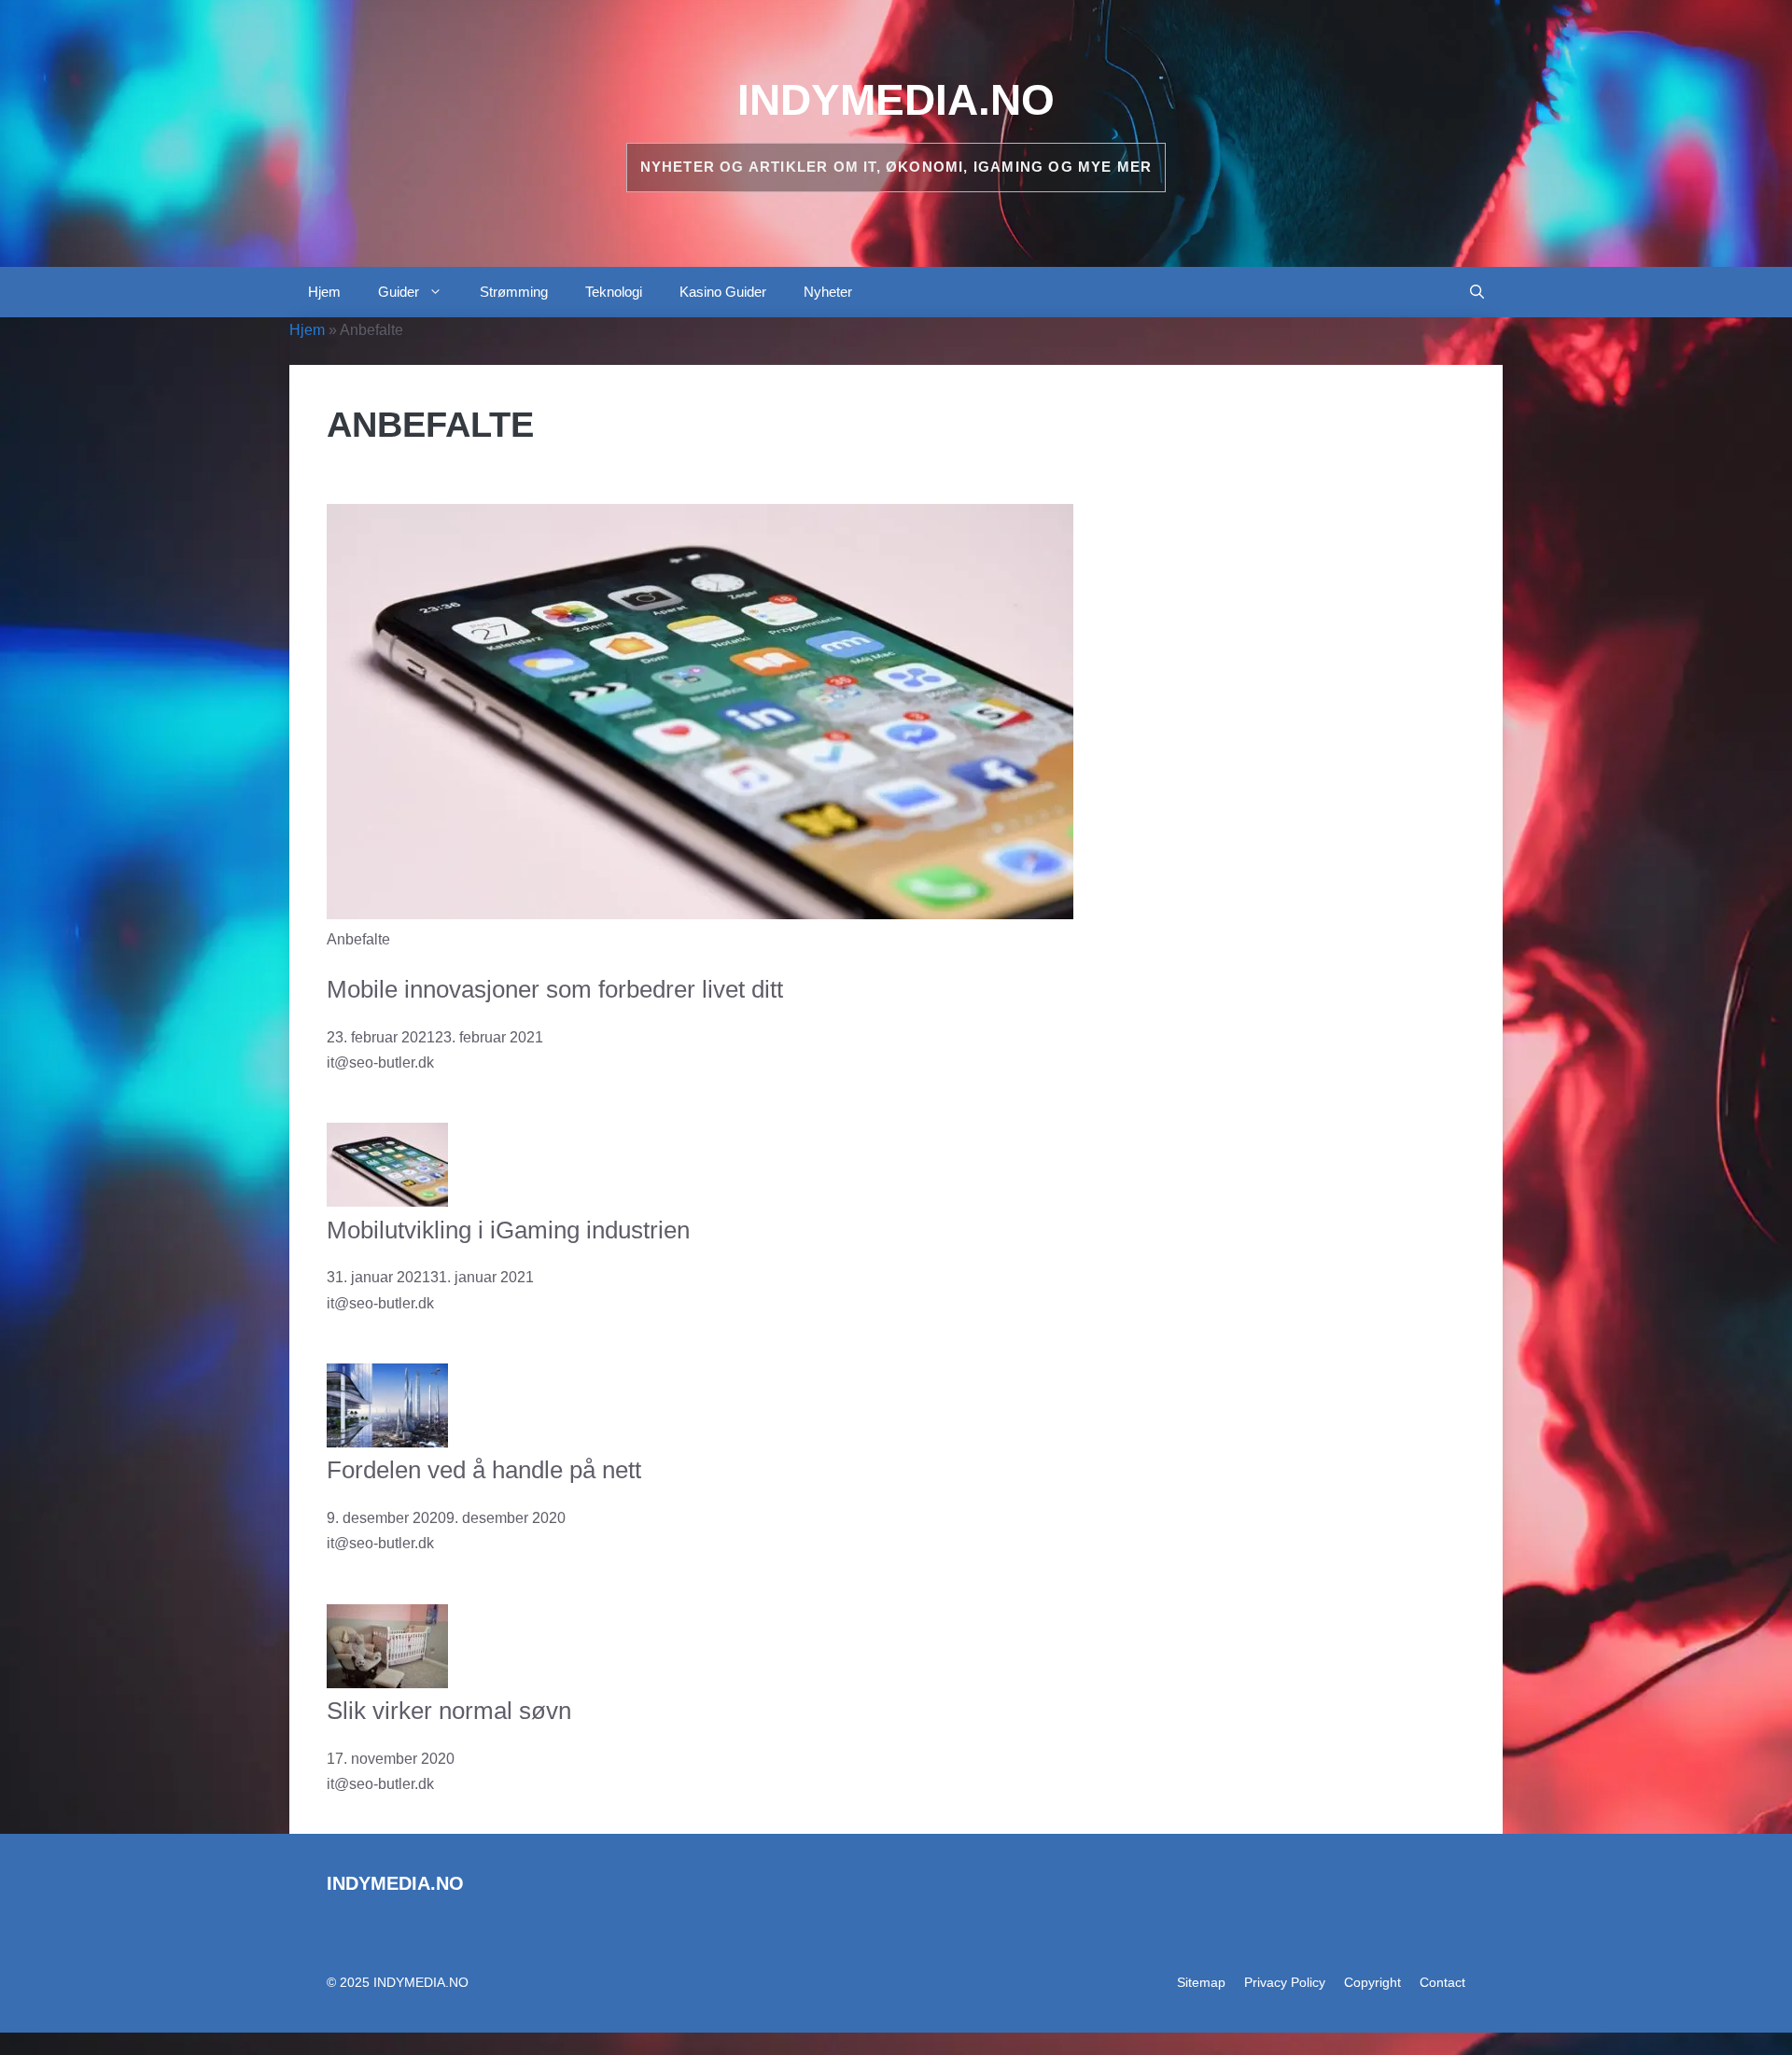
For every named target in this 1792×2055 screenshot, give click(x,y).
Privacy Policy (1285, 1982)
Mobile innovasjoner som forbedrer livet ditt (555, 989)
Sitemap (1201, 1982)
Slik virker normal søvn (449, 1711)
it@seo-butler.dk (380, 1062)
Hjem (324, 292)
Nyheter (828, 292)
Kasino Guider (723, 292)
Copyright (1372, 1982)
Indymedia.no (896, 100)
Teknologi (614, 292)
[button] (1477, 292)
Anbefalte (358, 939)
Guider (399, 292)
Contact (1442, 1982)
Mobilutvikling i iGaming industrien (508, 1230)
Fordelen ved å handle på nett (484, 1470)
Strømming (514, 292)
